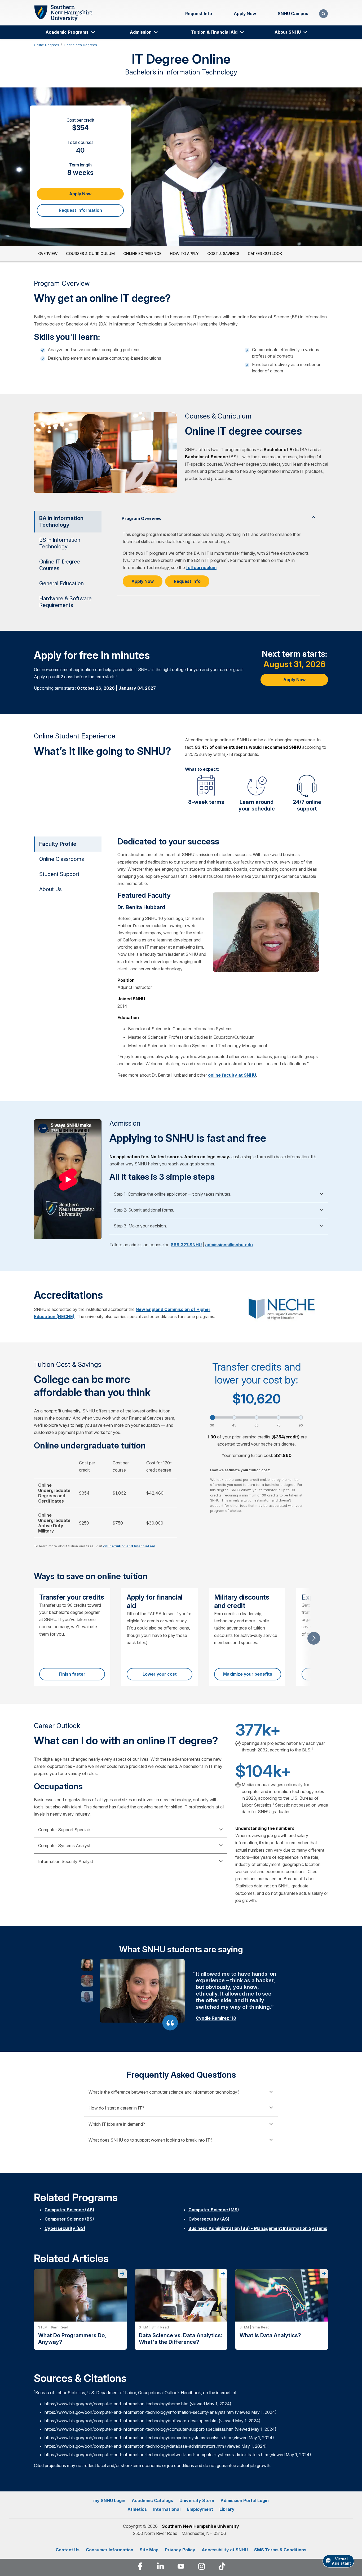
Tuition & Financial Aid (214, 32)
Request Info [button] (187, 581)
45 (234, 1425)
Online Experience (142, 254)
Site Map (149, 2550)
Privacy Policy (180, 2550)
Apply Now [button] (80, 194)
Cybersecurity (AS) (209, 2219)
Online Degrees (47, 45)
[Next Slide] (314, 1638)
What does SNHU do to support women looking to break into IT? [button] (150, 2140)
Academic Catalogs (152, 2500)
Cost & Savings (223, 254)
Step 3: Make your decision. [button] (140, 1226)
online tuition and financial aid (129, 1546)
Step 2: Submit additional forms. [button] (144, 1210)
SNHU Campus (293, 14)
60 (257, 1425)
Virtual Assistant (341, 2561)
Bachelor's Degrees (81, 45)
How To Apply (184, 254)
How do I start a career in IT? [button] (116, 2108)
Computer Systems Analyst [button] (64, 1846)
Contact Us (68, 2550)
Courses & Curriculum (90, 254)
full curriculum (201, 567)
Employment (200, 2509)
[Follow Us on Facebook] (140, 2567)
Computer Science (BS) (69, 2219)
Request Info (199, 14)
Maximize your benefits (248, 1674)
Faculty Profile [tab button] (58, 844)
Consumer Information (110, 2550)
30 (212, 1425)
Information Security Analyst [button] (66, 1861)
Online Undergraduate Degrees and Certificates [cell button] (54, 1493)
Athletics (137, 2509)
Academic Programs (67, 32)
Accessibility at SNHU (225, 2550)
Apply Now (245, 14)
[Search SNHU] (323, 14)
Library (227, 2509)
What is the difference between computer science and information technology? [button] (164, 2092)
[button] (87, 1965)
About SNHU (288, 32)
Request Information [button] (80, 210)
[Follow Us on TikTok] (222, 2567)
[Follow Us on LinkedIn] (160, 2567)
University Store (197, 2500)
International (167, 2509)
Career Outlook (265, 254)
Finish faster (72, 1674)
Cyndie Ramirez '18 (216, 2018)
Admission (141, 32)
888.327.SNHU (186, 1245)
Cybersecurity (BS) (65, 2228)
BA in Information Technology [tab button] (61, 521)
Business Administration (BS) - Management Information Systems (258, 2228)
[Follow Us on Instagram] (202, 2567)
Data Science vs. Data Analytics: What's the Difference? (180, 2339)
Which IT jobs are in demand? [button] (117, 2124)
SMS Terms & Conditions (280, 2550)
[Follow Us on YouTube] (181, 2567)
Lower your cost (160, 1674)
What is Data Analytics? (270, 2335)
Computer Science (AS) (69, 2210)
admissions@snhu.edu (229, 1245)
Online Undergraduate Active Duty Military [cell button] (54, 1523)
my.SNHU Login (109, 2500)
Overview (48, 254)
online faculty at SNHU (232, 1075)
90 (301, 1425)
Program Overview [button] (142, 518)
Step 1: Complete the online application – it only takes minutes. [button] (173, 1194)
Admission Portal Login (245, 2500)
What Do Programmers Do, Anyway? (72, 2339)
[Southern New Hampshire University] (63, 13)
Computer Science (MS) (214, 2210)
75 (279, 1425)
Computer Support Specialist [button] (65, 1830)
